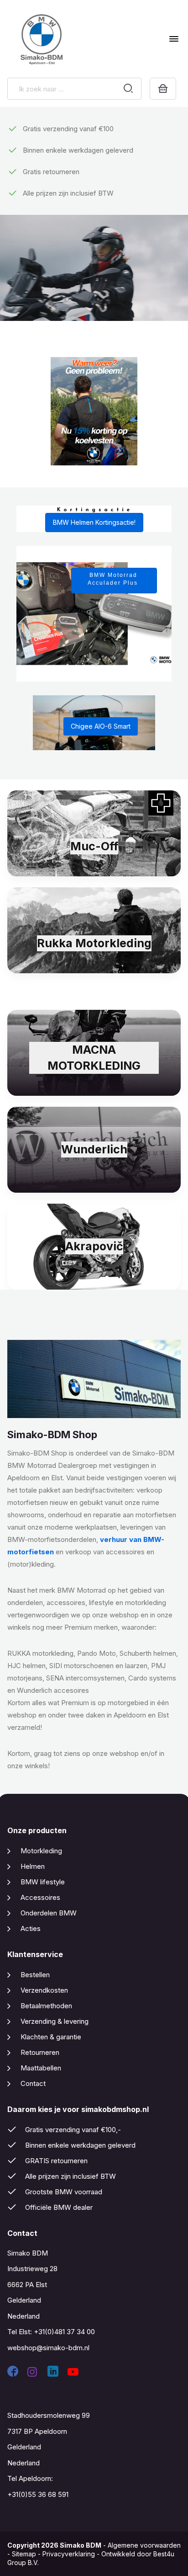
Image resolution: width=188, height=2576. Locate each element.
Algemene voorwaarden (144, 2545)
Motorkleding (41, 1851)
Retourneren (40, 2052)
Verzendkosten (44, 1990)
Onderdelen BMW (49, 1913)
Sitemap (24, 2554)
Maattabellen (41, 2068)
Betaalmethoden (46, 2006)
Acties (31, 1928)
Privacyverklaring (69, 2554)
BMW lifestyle (43, 1882)
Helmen (33, 1866)
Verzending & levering (55, 2021)
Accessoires (40, 1897)
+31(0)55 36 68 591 (38, 2494)
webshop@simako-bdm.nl (48, 2348)
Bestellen (35, 1975)
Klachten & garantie (51, 2037)
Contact (33, 2083)
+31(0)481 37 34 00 (64, 2332)
